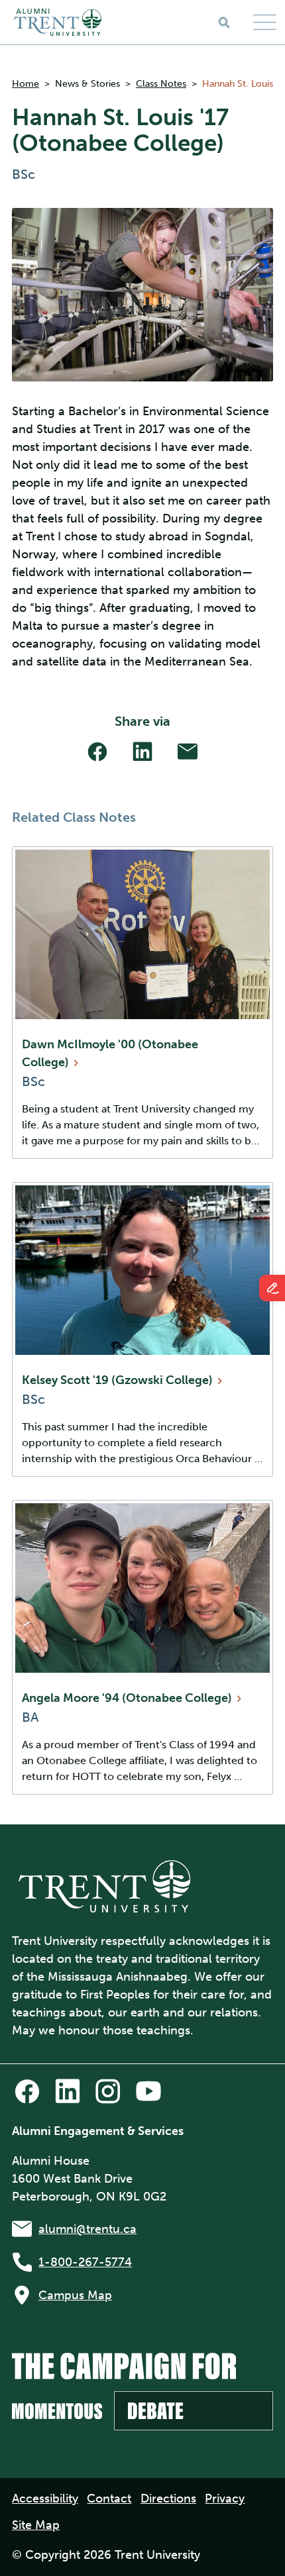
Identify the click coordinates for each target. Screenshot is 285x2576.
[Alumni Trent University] (58, 22)
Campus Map (75, 2295)
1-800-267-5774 (85, 2262)
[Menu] (265, 22)
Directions (168, 2499)
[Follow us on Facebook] (27, 2091)
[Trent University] (104, 1886)
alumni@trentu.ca (87, 2229)
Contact (109, 2499)
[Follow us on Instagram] (108, 2091)
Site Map (36, 2525)
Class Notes (161, 84)
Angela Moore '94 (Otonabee (128, 1698)
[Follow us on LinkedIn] (68, 2091)
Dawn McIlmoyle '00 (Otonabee (110, 1053)
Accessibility (45, 2499)
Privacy (225, 2499)
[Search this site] (224, 23)
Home (26, 84)
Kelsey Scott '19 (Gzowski (119, 1380)
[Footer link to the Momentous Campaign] (142, 2392)
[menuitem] (45, 2499)
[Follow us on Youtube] (148, 2091)
